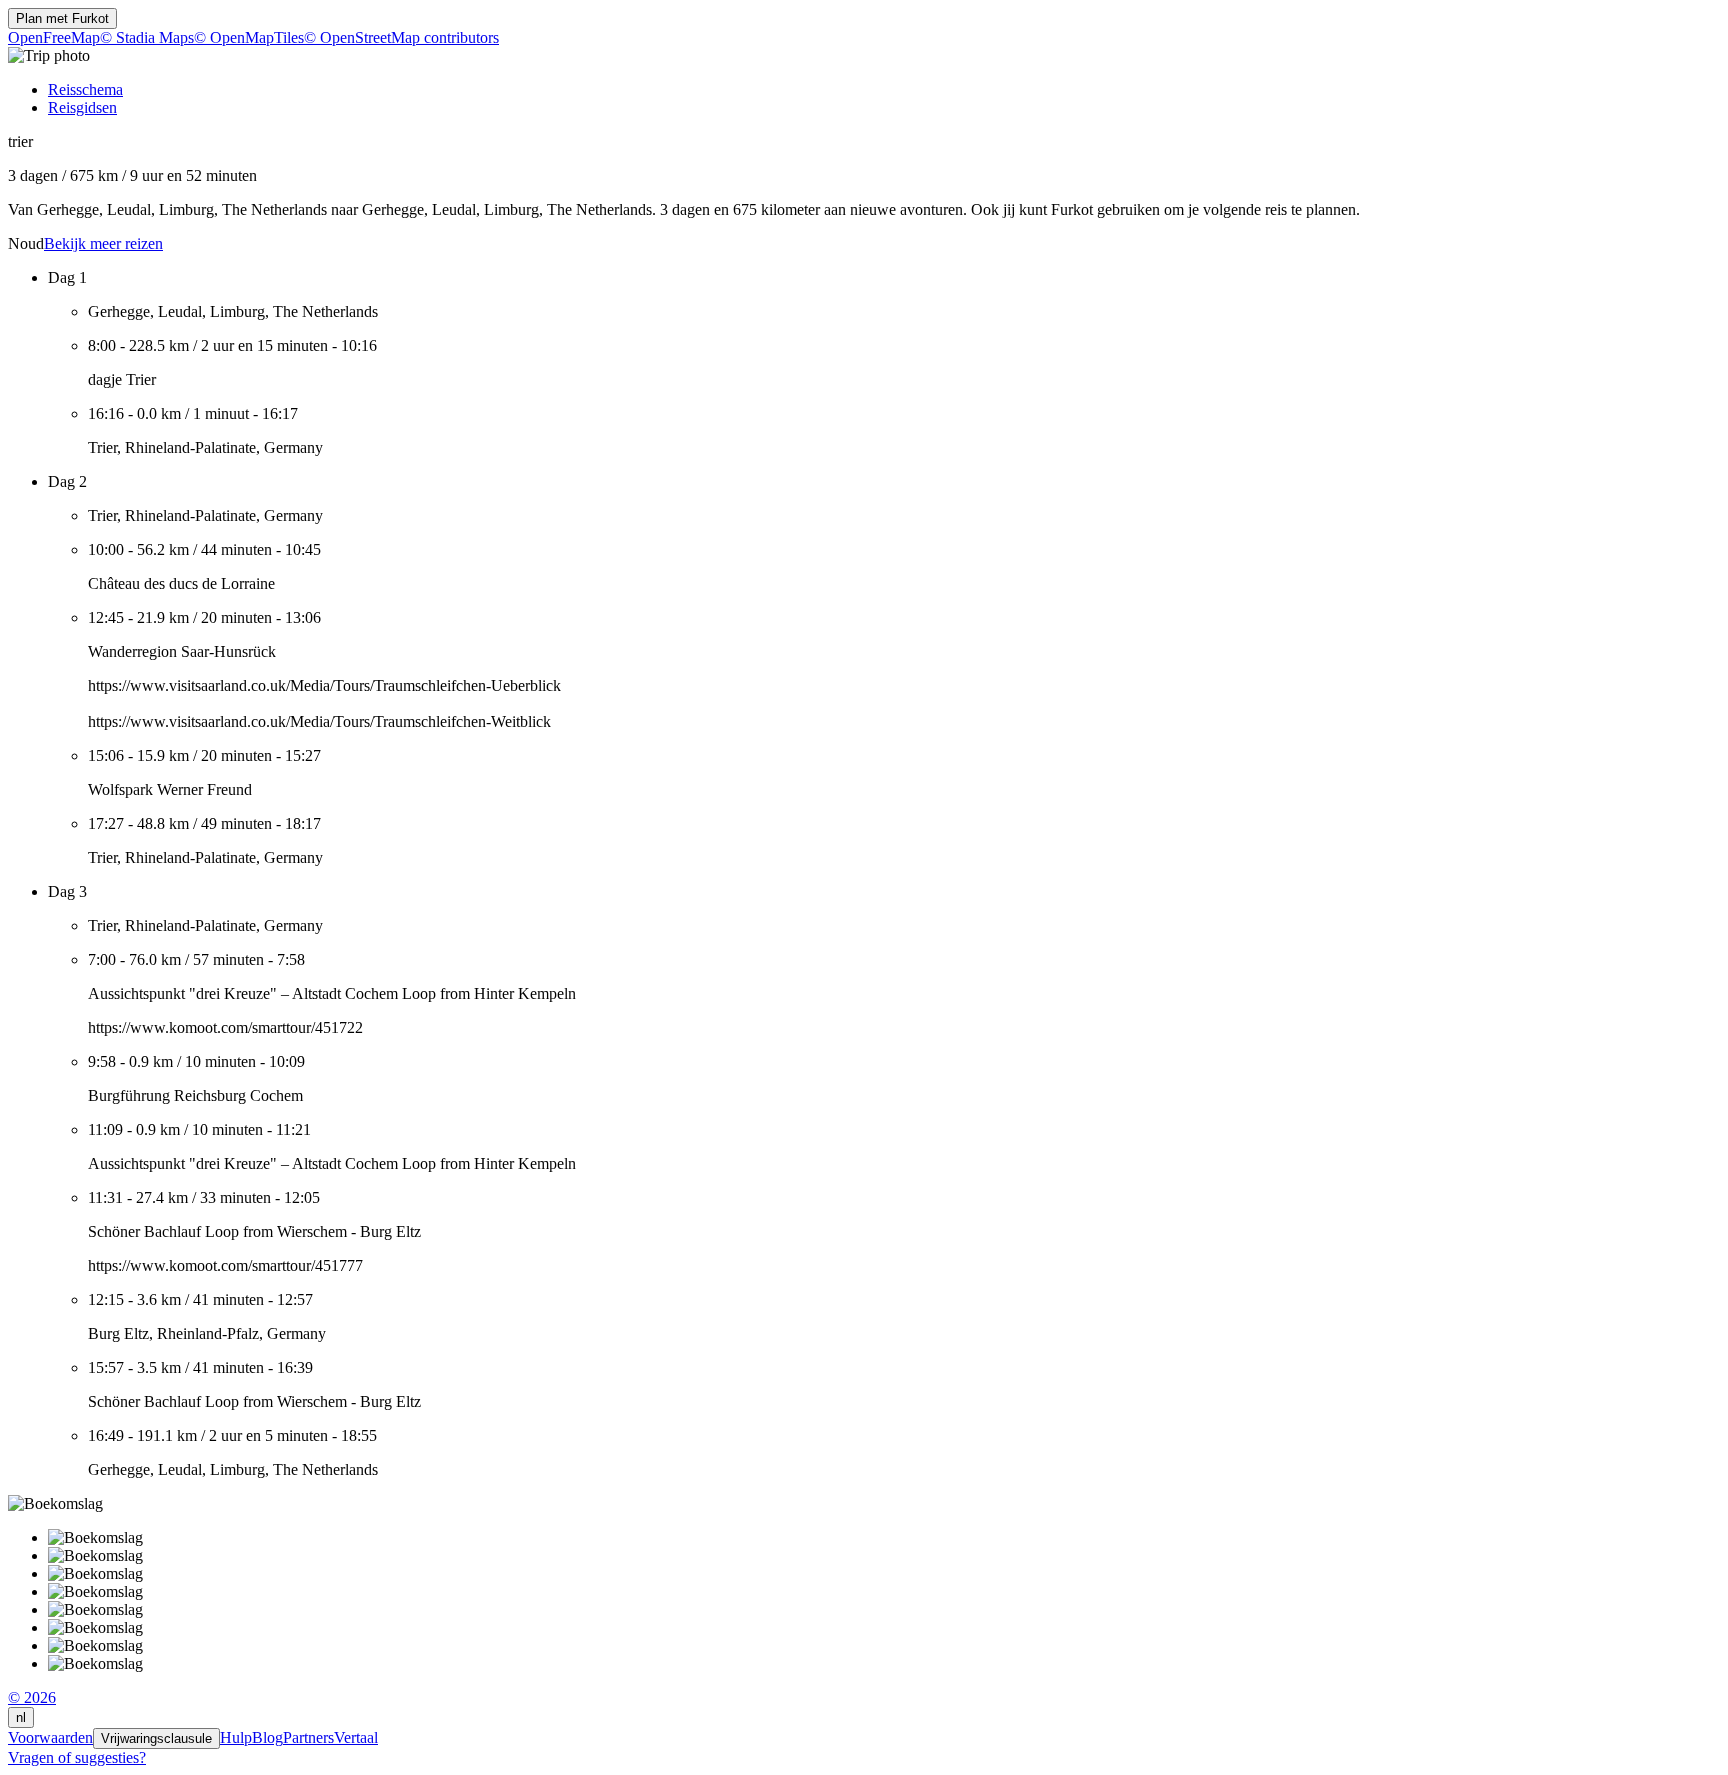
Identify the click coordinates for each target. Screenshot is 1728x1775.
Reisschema (85, 89)
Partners (308, 1737)
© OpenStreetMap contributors (401, 37)
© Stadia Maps (147, 37)
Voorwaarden (50, 1737)
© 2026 (32, 1697)
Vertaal (356, 1737)
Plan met (62, 18)
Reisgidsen (82, 107)
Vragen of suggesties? (77, 1757)
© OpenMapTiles (249, 37)
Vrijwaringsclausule (156, 1738)
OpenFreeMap (54, 37)
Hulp (236, 1737)
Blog (267, 1737)
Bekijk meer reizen (103, 243)
